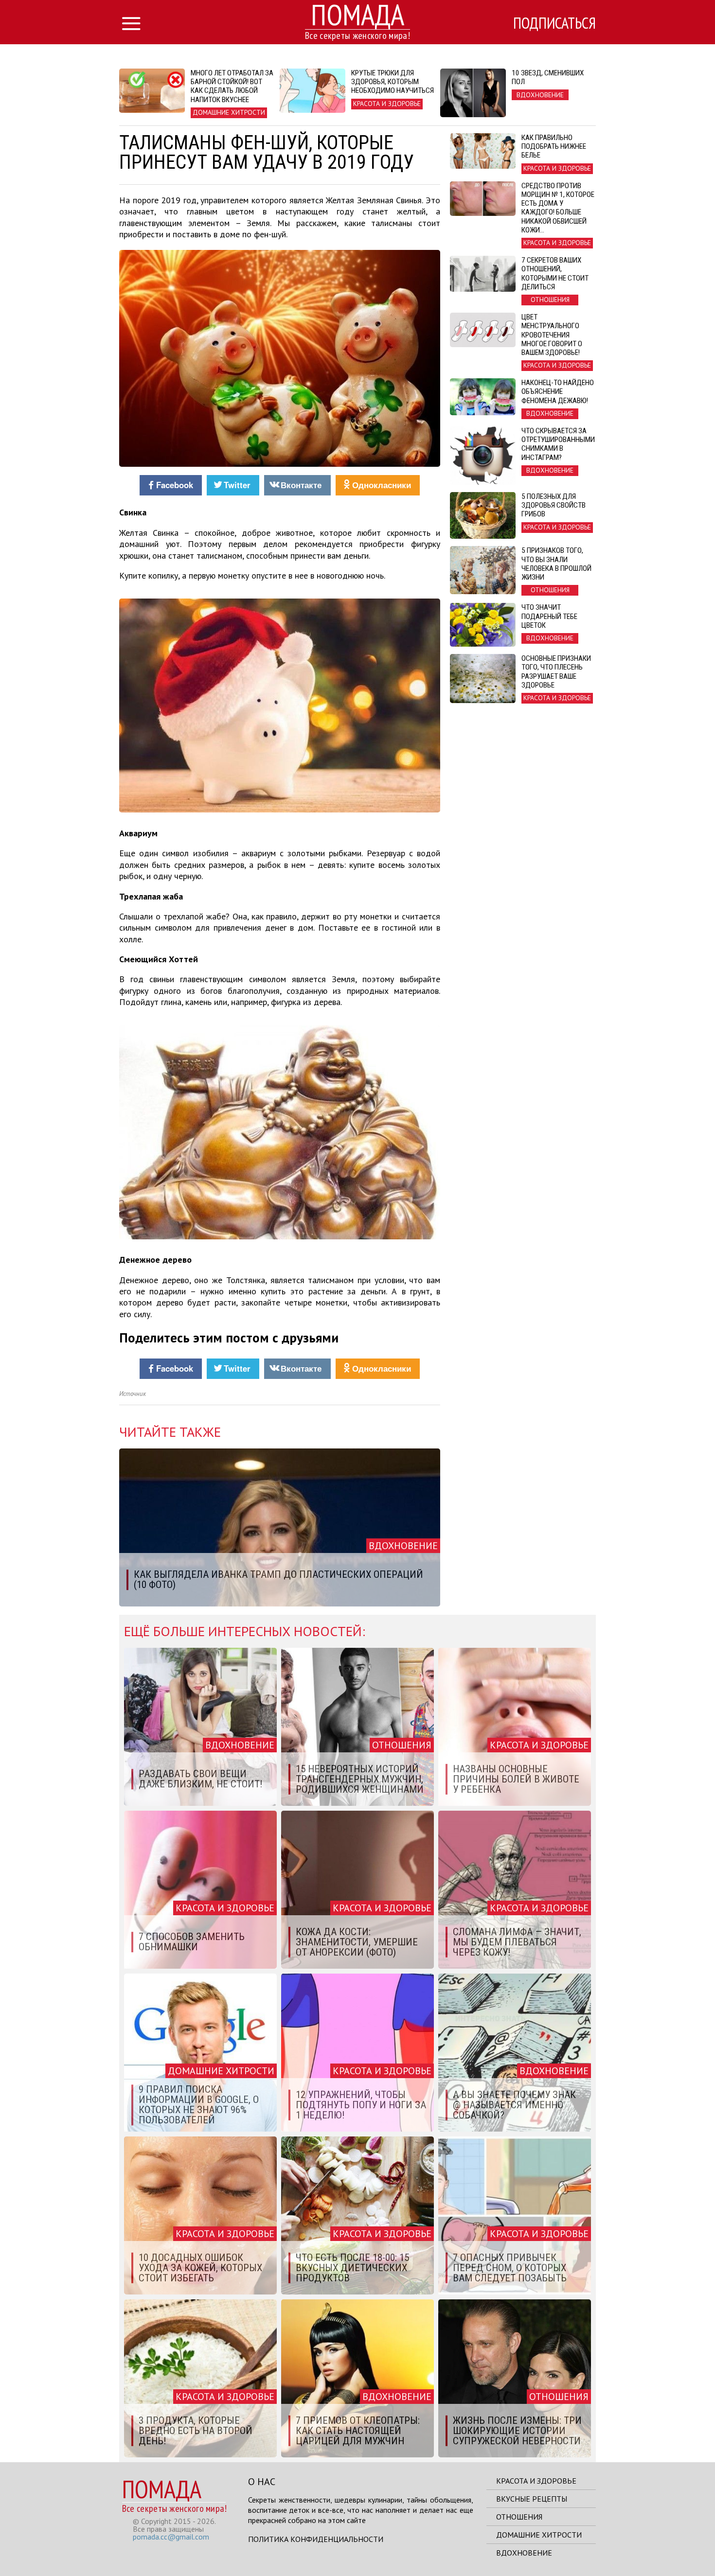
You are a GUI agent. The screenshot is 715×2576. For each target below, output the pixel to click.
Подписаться (554, 23)
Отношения (519, 2517)
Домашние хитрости (539, 2535)
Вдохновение (524, 2553)
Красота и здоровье (536, 2481)
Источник (133, 1394)
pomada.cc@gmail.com (171, 2537)
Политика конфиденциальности (316, 2539)
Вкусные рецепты (532, 2499)
